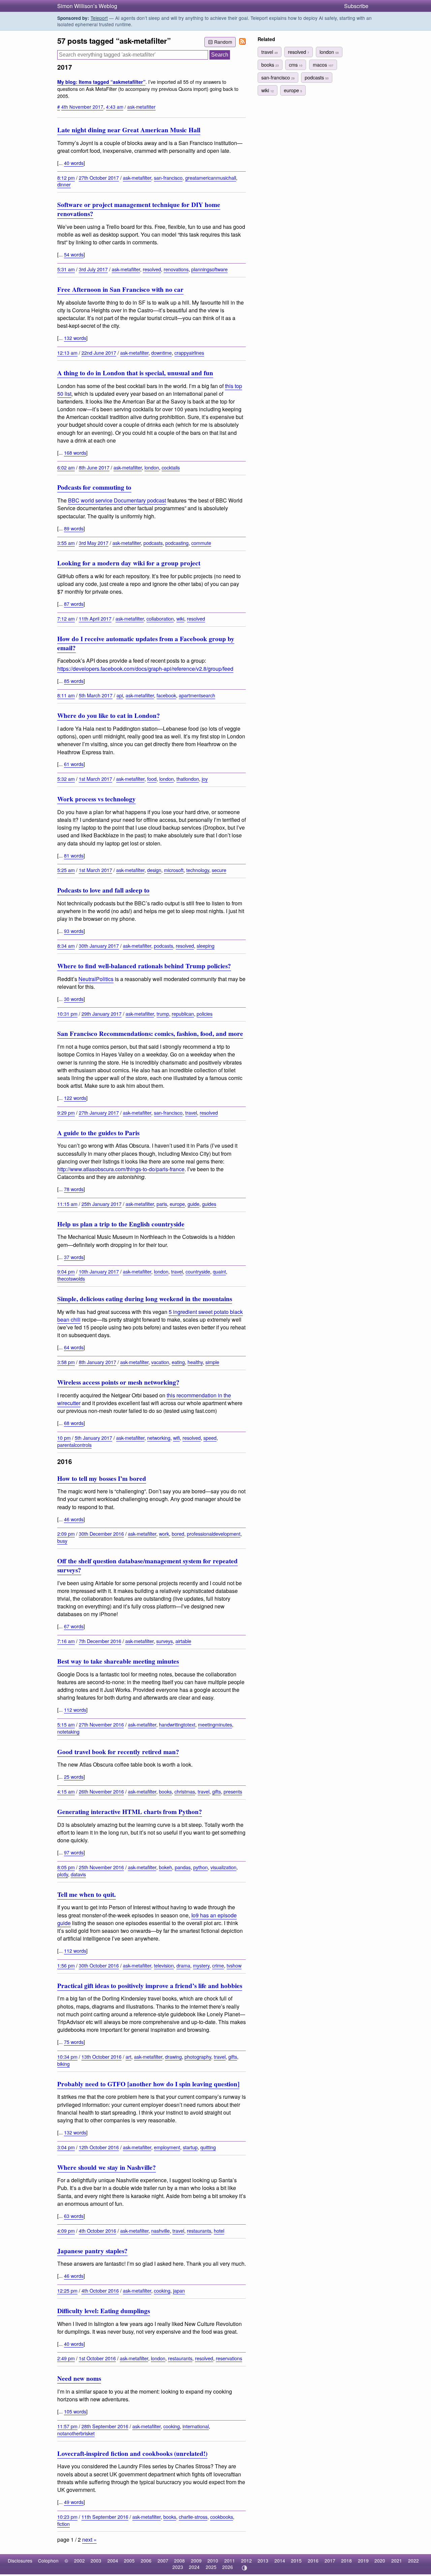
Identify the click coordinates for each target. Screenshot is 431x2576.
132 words (75, 338)
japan (179, 2290)
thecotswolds (71, 1278)
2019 (363, 2561)
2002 (79, 2561)
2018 (346, 2561)
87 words (74, 604)
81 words (74, 855)
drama (183, 1965)
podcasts (153, 543)
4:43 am (115, 107)
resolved (152, 269)
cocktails (171, 467)
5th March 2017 (96, 695)
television (164, 1965)
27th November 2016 (101, 1724)
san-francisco (168, 178)
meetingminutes (215, 1724)
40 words (74, 163)
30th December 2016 (101, 1534)
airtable (183, 1641)
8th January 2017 (97, 1362)
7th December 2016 (100, 1641)
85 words (74, 681)
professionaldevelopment (214, 1534)
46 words (74, 1519)
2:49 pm (66, 2358)
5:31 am (66, 269)
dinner (64, 184)
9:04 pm (66, 1271)
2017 (330, 2561)
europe (177, 1204)
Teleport (99, 18)
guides (209, 1204)
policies (205, 1014)
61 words (74, 764)
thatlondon (188, 779)
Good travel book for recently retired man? (118, 1752)
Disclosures (20, 2561)
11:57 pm (67, 2426)
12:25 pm (67, 2290)
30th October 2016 (99, 1965)
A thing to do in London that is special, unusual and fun (135, 373)
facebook (166, 695)
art (128, 2057)
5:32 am (66, 779)
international (196, 2426)
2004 (113, 2561)
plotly (63, 1874)
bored (178, 1534)
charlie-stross (193, 2517)
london (152, 467)
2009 (196, 2561)
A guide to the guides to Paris (98, 1133)
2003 (96, 2561)
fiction (63, 2524)
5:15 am (66, 1724)
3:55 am (66, 543)
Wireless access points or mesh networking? (118, 1382)
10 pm (64, 1438)
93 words (74, 931)
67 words (74, 1626)
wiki (180, 618)
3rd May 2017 (94, 543)
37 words (74, 1257)
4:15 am (66, 1791)
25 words (74, 1777)
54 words (74, 254)
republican (183, 1014)
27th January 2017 (99, 1112)
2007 (163, 2561)
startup (190, 2147)
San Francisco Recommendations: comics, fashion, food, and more (150, 1034)
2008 (179, 2561)
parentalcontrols (74, 1445)
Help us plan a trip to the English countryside (121, 1224)
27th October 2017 (99, 178)
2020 (380, 2561)
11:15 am (67, 1204)
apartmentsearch (197, 695)
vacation (160, 1362)
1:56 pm (66, 1965)
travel (191, 1112)
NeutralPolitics (96, 979)
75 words (74, 2042)
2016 (313, 2561)
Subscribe (356, 6)
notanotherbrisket (76, 2433)
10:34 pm (67, 2057)
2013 (263, 2561)
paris (162, 1204)
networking (159, 1438)
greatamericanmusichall (211, 178)
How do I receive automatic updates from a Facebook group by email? (146, 643)
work (164, 1534)
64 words (74, 1347)
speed (210, 1438)
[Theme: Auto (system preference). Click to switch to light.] (244, 2568)
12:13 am (67, 353)
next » (89, 2539)
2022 (413, 2561)
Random (223, 42)
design (154, 870)
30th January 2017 (99, 946)
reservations (229, 2358)
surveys (164, 1641)
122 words (75, 1098)
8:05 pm (66, 1867)
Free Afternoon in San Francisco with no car (120, 289)
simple (212, 1362)
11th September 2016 (105, 2517)
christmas (185, 1791)
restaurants (199, 2231)
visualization (223, 1867)
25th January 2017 (102, 1204)
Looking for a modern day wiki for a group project (129, 563)
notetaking (68, 1731)
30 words (74, 999)
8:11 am (66, 695)
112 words (75, 1710)
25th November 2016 (101, 1867)
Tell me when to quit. (87, 1894)
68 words (74, 1423)
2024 (194, 2567)
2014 (280, 2561)
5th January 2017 (93, 1438)
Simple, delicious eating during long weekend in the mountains (145, 1299)
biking (63, 2064)
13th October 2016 (102, 2057)
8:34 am (66, 946)
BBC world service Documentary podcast (117, 500)
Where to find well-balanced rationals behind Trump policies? (144, 966)
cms (296, 64)
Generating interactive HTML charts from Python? (130, 1812)
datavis (78, 1874)
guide (193, 1204)
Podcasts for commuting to (94, 487)
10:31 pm (67, 1014)
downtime (161, 353)
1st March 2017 (95, 779)
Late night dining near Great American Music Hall (129, 130)
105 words (75, 2411)
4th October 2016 (97, 2231)
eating (178, 1362)
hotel (219, 2231)
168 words (75, 452)
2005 (129, 2561)
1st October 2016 (97, 2358)
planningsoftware (209, 269)
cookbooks (222, 2517)
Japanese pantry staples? (92, 2251)
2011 (230, 2561)
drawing (173, 2057)
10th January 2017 (99, 1271)
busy (62, 1541)
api (120, 695)
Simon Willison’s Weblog (87, 6)
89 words (74, 528)
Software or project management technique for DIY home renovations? (139, 209)
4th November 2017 (82, 107)
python (201, 1867)
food (152, 779)
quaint (219, 1271)
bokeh (165, 1867)
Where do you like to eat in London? (109, 716)
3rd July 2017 (93, 269)
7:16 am (66, 1641)
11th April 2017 (95, 618)
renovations (176, 269)
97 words (74, 1852)
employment (167, 2147)
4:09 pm (66, 2231)
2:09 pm (66, 1534)
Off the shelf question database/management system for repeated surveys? (147, 1565)
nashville (160, 2231)
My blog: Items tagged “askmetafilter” (101, 82)
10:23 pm (67, 2517)
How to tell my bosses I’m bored (102, 1478)
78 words (74, 1189)
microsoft (174, 870)
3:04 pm (66, 2147)
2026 (228, 2567)
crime (218, 1965)
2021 (397, 2561)
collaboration (160, 618)
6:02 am (66, 467)
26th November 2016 (101, 1791)
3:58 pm (66, 1362)
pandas (183, 1867)
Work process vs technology (96, 799)
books (165, 1791)
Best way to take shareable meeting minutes (118, 1661)
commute (201, 543)
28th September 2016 (105, 2426)
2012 (246, 2561)
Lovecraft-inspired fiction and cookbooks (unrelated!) (132, 2453)
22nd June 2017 (99, 353)
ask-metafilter (141, 107)
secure (219, 870)
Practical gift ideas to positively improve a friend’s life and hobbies (150, 1986)
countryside (198, 1271)
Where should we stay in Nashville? (107, 2167)
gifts (217, 1791)
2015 (296, 2561)
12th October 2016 (99, 2147)
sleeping (206, 946)
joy (205, 779)
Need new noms (79, 2378)
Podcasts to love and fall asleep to (103, 890)
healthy (195, 1362)
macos (323, 64)
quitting (208, 2147)
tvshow (234, 1965)
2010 (213, 2561)
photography (198, 2057)
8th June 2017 (94, 467)
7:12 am (66, 618)
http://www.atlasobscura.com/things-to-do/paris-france (121, 1169)
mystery (201, 1965)
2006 (146, 2561)
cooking (162, 2290)
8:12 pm (66, 178)
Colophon (48, 2561)
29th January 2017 (102, 1014)
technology (198, 870)
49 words (74, 2502)
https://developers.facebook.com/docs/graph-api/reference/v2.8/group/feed (145, 669)
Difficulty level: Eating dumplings (104, 2311)
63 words (74, 2216)
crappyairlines (189, 353)
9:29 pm (66, 1112)
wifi (176, 1438)
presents (233, 1791)
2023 (178, 2567)
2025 (211, 2567)
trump (163, 1014)
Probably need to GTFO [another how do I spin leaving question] (148, 2084)
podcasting (177, 543)
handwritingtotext (177, 1724)
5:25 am (66, 870)
